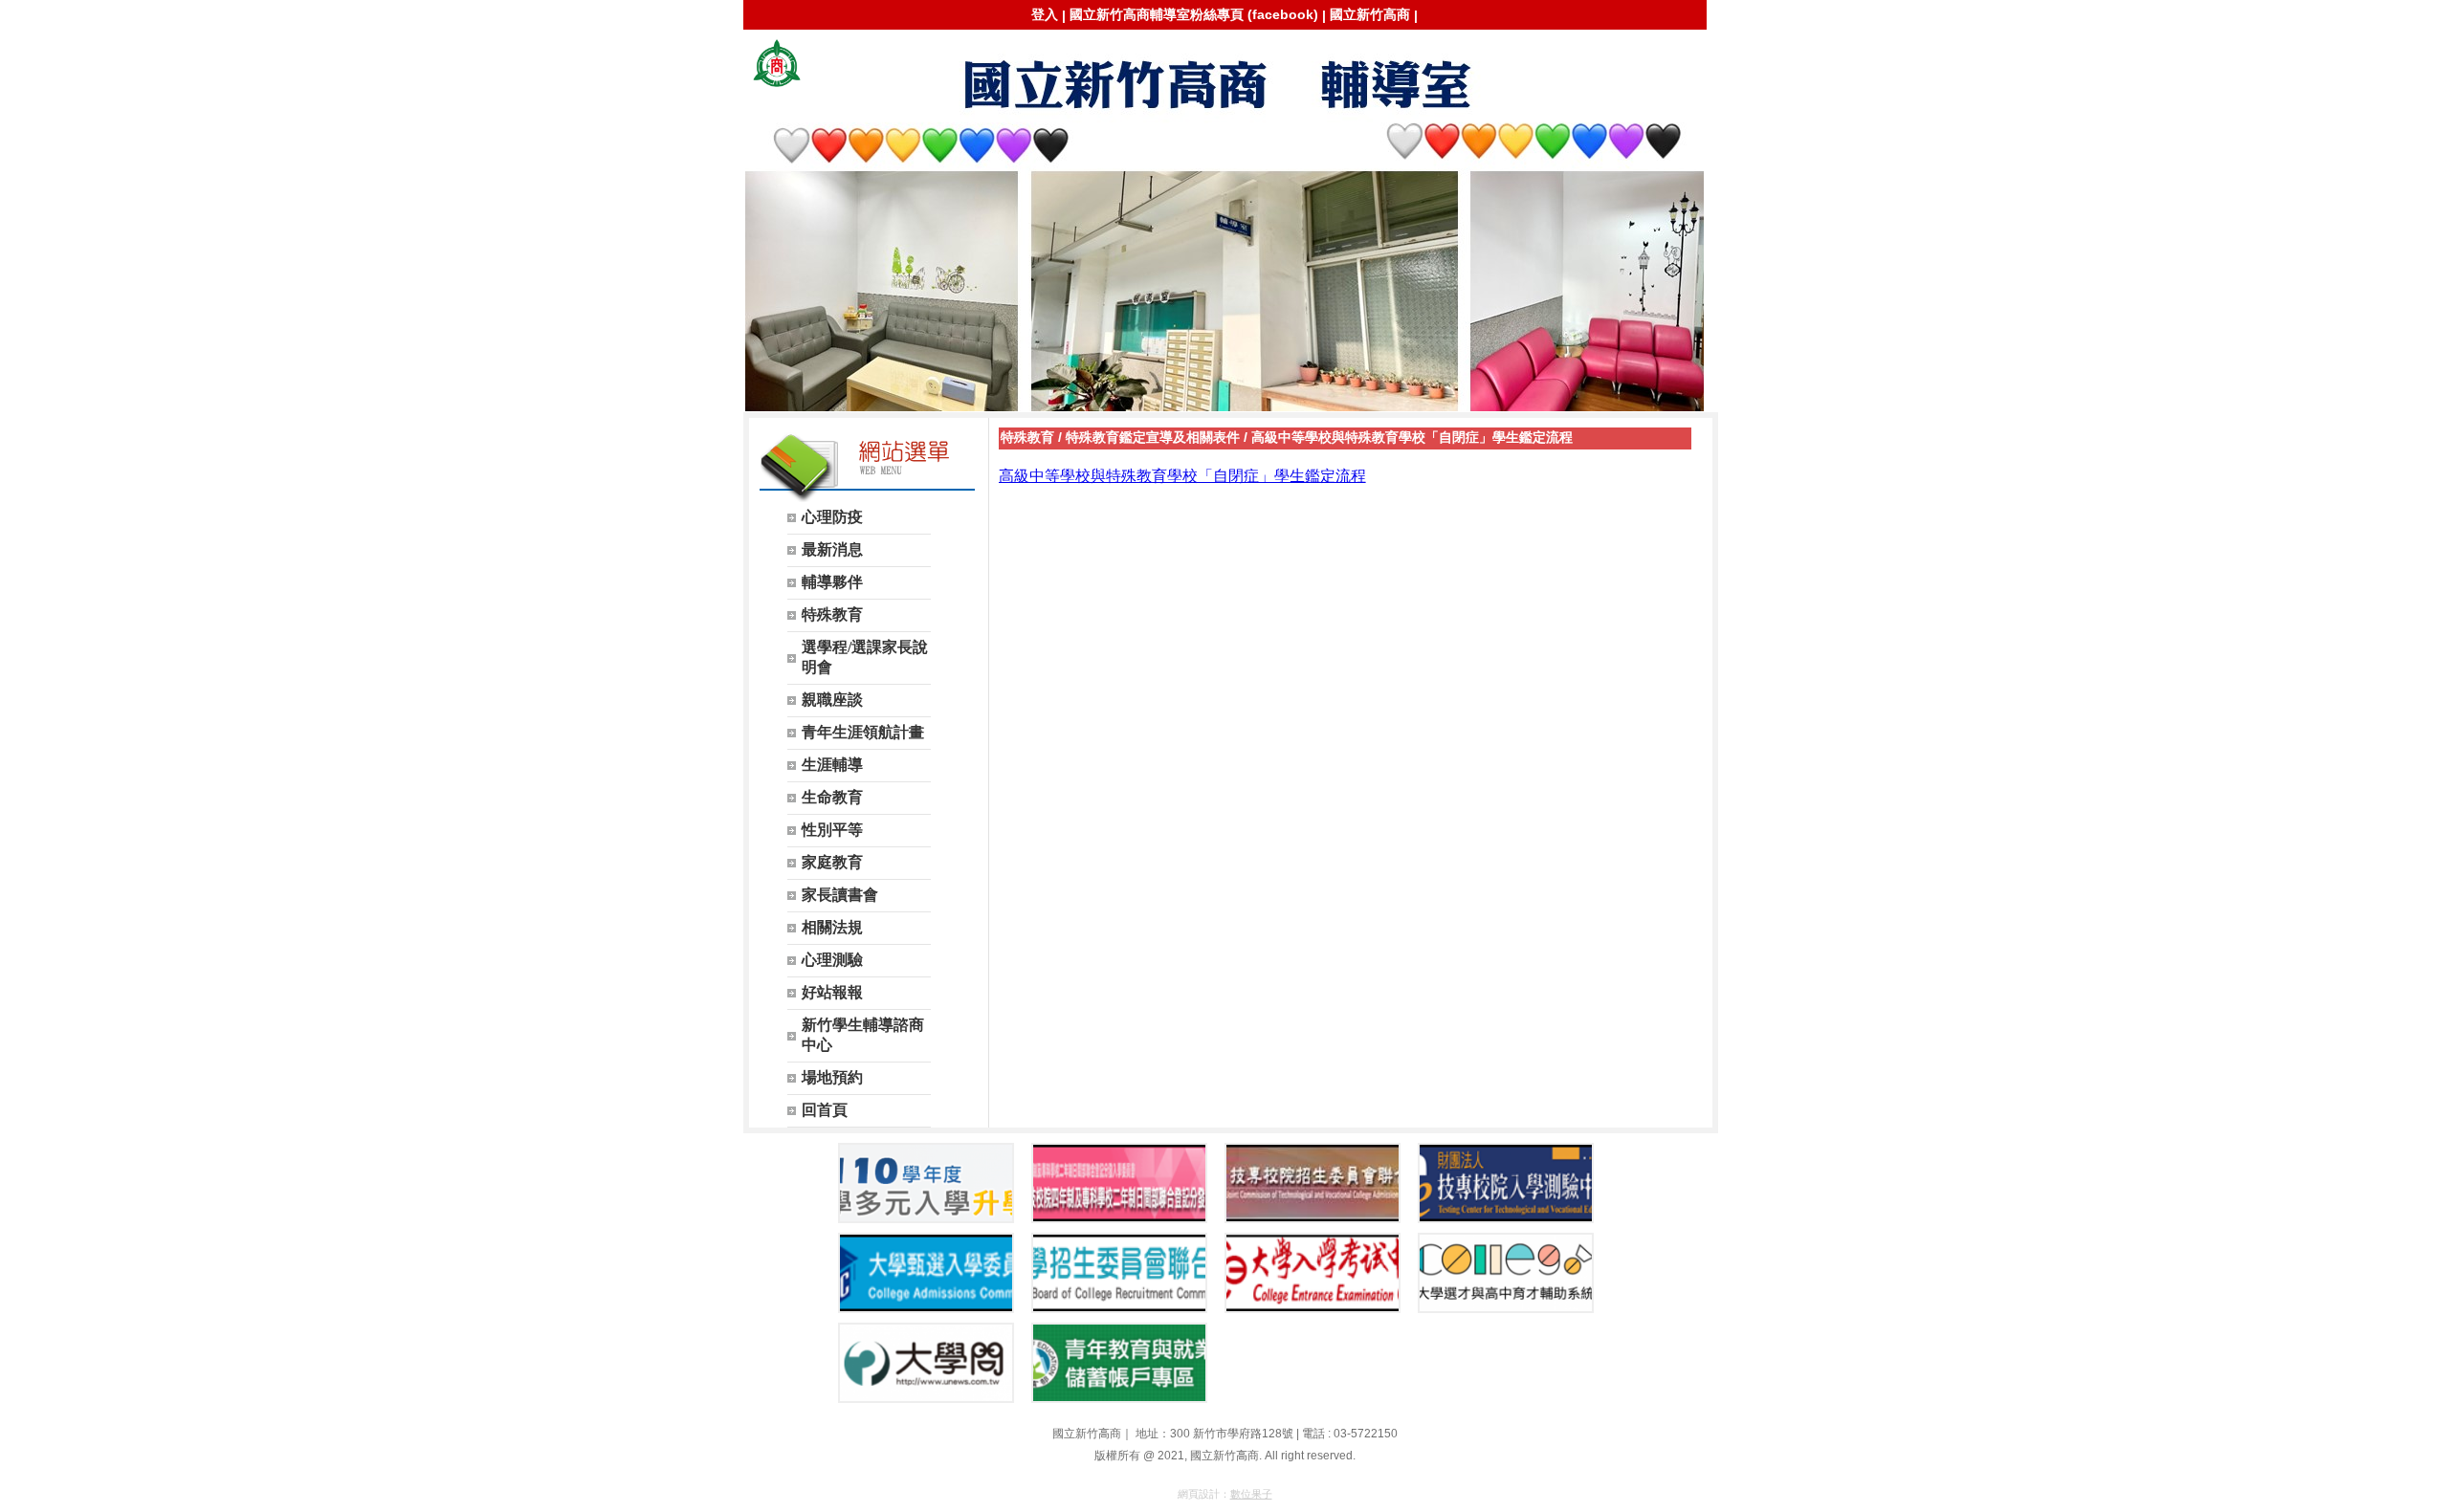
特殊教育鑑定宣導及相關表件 (1153, 437)
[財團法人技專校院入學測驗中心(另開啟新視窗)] (1506, 1183)
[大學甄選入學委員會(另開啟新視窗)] (926, 1273)
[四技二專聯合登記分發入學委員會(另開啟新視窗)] (1119, 1183)
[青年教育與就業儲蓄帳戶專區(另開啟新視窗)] (1119, 1363)
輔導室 (777, 63)
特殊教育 (1027, 437)
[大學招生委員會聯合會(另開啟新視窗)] (1119, 1273)
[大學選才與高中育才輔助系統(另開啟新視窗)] (1506, 1273)
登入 (1045, 14)
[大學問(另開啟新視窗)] (926, 1363)
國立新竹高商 (1370, 14)
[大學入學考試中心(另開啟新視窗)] (1313, 1273)
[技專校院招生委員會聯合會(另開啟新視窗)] (1313, 1183)
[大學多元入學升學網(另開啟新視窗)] (926, 1183)
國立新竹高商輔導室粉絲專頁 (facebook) (1194, 14)
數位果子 (1251, 1494)
